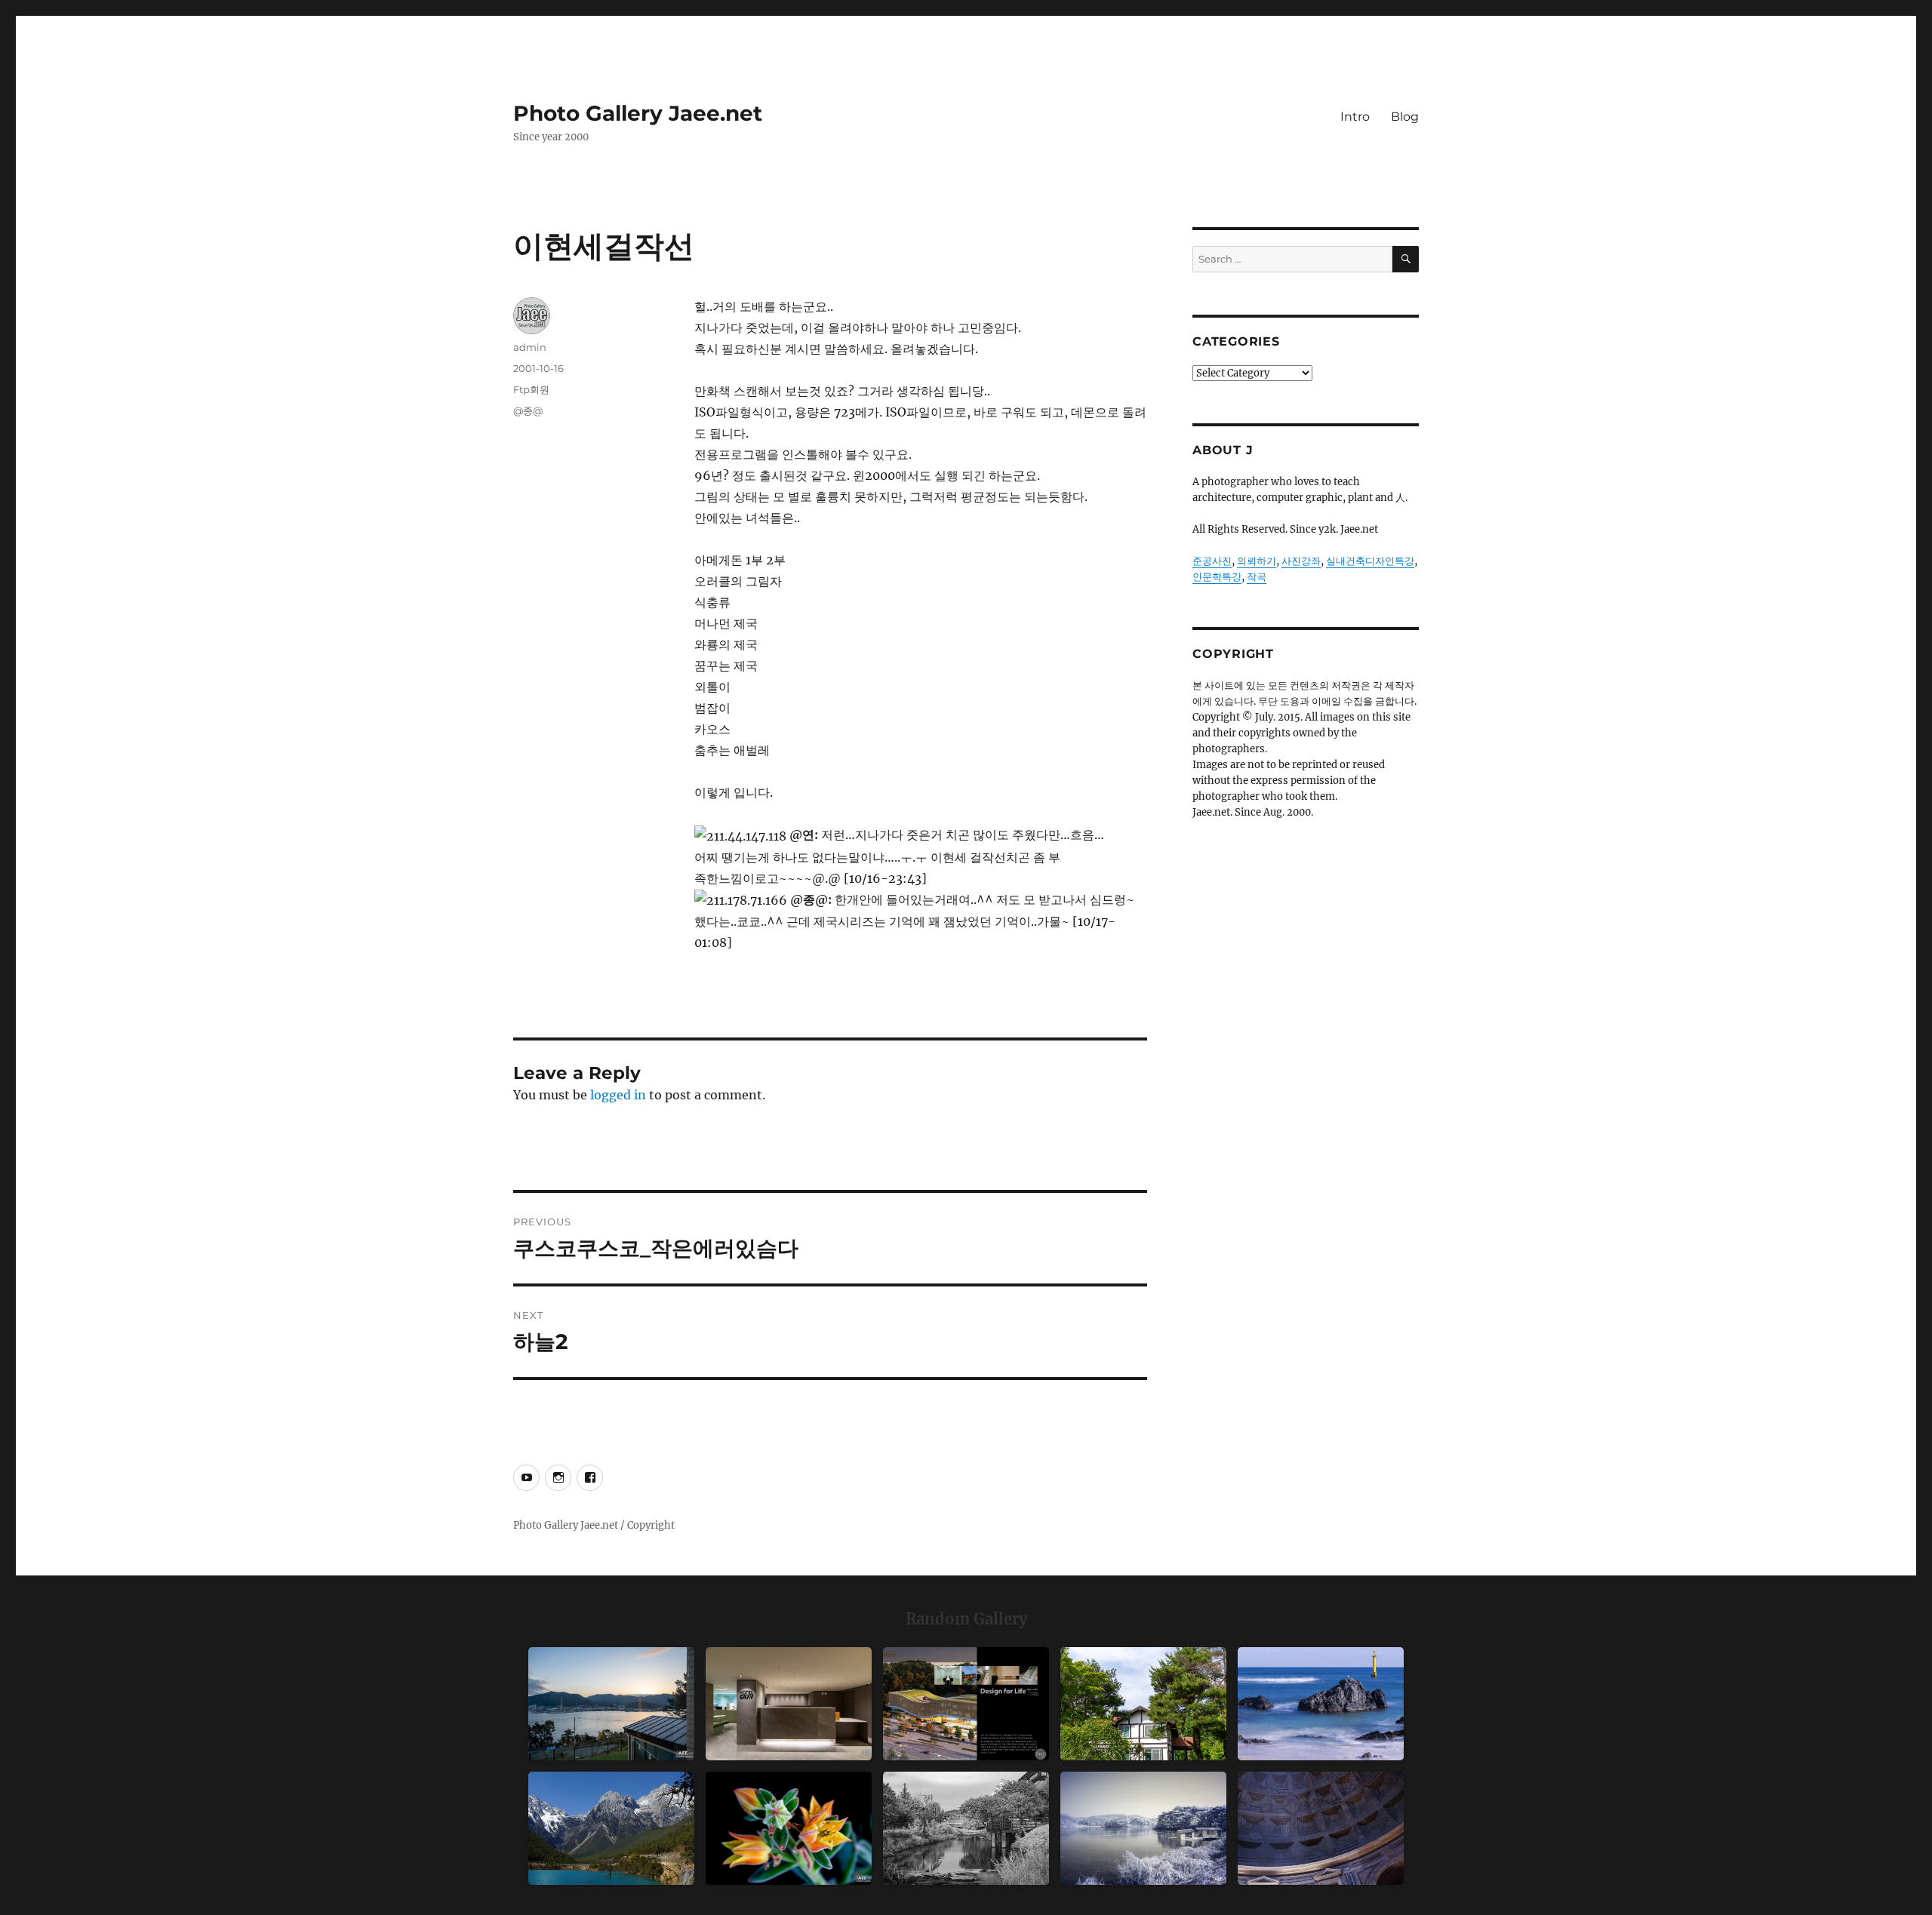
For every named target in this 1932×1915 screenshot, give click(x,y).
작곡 (1257, 577)
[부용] (789, 1828)
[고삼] (1143, 1828)
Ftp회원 (531, 389)
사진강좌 (1301, 561)
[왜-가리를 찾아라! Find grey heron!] (966, 1828)
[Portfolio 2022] (966, 1704)
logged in (618, 1095)
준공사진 (1212, 561)
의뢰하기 (1257, 561)
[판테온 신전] (1321, 1828)
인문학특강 (1217, 577)
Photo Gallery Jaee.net (638, 113)
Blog (1405, 117)
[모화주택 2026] (1143, 1704)
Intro (1355, 117)
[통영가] (611, 1704)
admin (530, 347)
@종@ (528, 410)
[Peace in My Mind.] (1321, 1704)
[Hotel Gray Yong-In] (789, 1704)
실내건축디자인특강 (1370, 561)
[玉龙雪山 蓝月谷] (611, 1828)
